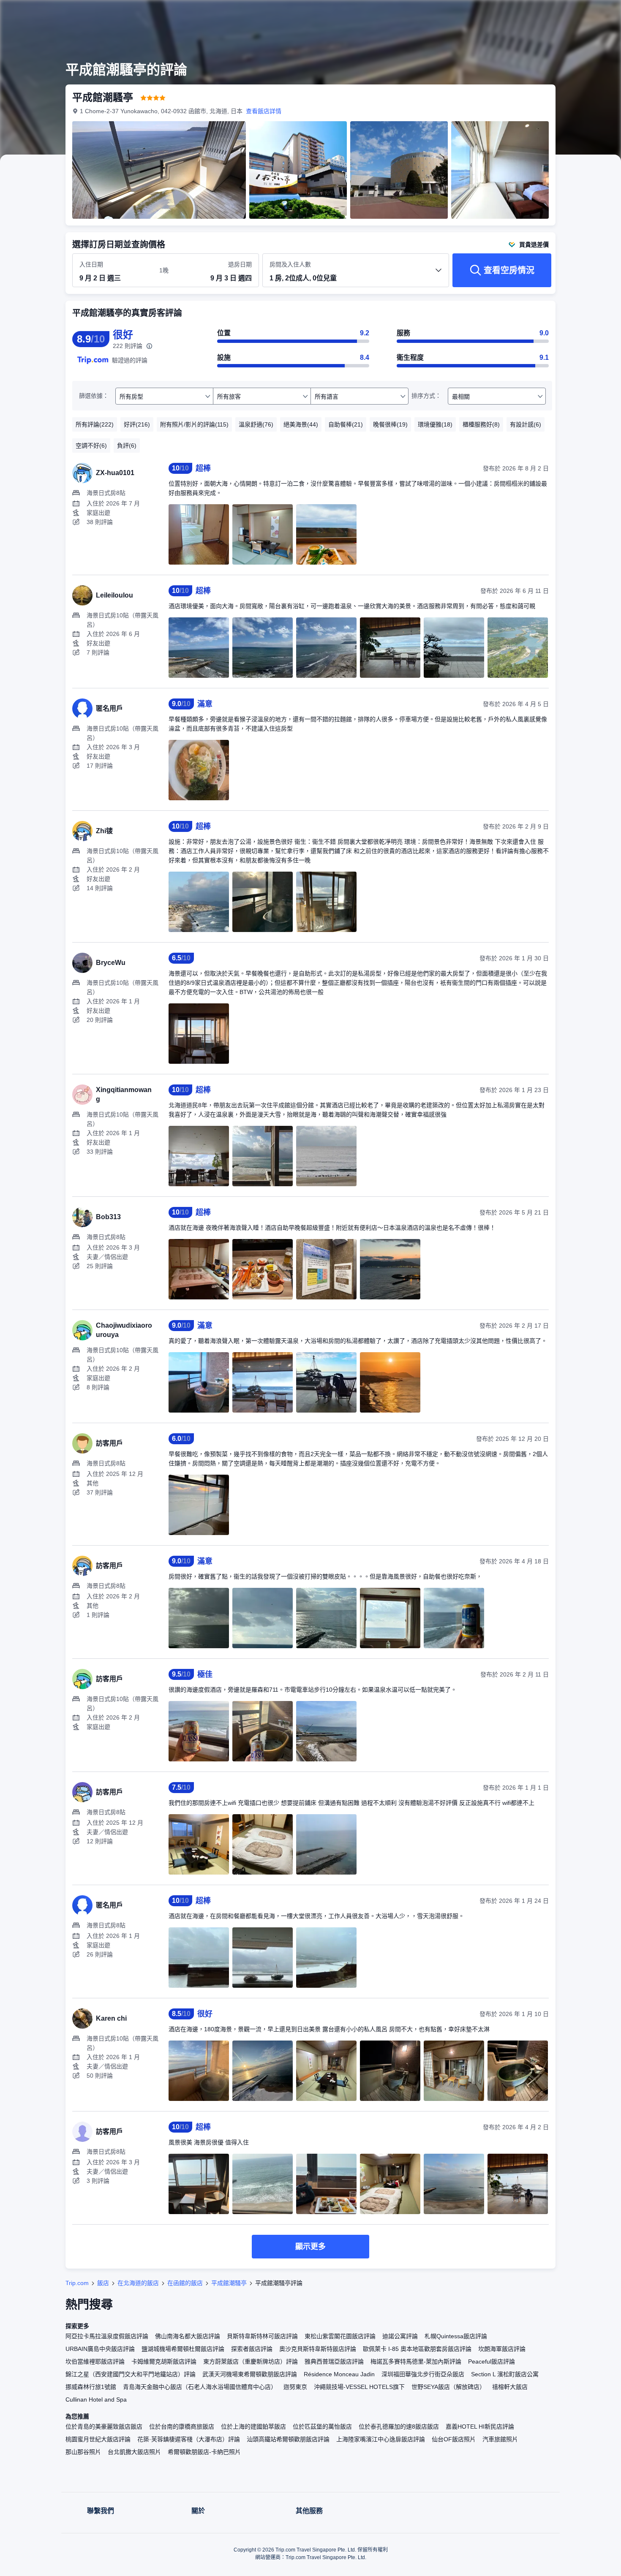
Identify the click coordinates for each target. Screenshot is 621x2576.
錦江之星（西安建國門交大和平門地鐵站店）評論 (131, 2374)
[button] (564, 14)
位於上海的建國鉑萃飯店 (253, 2427)
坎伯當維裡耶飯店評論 (95, 2361)
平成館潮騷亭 (229, 2283)
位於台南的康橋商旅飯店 (182, 2427)
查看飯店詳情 (264, 111)
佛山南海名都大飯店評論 (188, 2336)
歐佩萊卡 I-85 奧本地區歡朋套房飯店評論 (417, 2349)
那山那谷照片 (83, 2452)
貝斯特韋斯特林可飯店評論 (262, 2336)
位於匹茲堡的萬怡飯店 (322, 2427)
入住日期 (91, 264)
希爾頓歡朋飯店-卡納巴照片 (204, 2452)
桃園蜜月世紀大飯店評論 (98, 2439)
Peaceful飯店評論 (492, 2361)
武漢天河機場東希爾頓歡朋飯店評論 (250, 2374)
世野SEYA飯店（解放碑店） (448, 2387)
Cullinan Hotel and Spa (96, 2399)
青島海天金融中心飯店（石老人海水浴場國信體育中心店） (200, 2387)
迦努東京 (295, 2387)
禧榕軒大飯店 (510, 2387)
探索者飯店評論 (252, 2349)
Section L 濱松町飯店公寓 (505, 2374)
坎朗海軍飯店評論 (502, 2349)
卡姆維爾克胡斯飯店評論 (164, 2361)
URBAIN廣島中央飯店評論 (100, 2349)
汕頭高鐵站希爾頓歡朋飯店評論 (288, 2439)
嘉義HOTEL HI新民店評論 (480, 2427)
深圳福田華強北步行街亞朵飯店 (423, 2374)
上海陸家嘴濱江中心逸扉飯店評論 (381, 2439)
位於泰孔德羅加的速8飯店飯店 (399, 2427)
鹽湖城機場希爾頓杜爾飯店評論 (183, 2349)
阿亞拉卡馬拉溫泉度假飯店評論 (107, 2336)
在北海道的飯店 (138, 2283)
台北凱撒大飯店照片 (134, 2452)
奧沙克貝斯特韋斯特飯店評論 (318, 2349)
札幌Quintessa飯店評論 (456, 2336)
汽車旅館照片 (500, 2439)
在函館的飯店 (185, 2283)
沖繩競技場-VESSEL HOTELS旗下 (359, 2387)
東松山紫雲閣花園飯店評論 (340, 2336)
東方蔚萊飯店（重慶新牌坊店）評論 (251, 2361)
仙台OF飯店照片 (454, 2439)
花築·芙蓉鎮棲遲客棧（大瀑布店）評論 (189, 2439)
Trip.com (77, 2283)
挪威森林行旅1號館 (91, 2387)
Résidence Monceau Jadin (339, 2374)
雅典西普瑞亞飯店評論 (334, 2361)
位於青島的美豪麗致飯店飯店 (104, 2427)
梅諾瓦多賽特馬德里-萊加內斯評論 (416, 2361)
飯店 (103, 2283)
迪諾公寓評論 (400, 2336)
